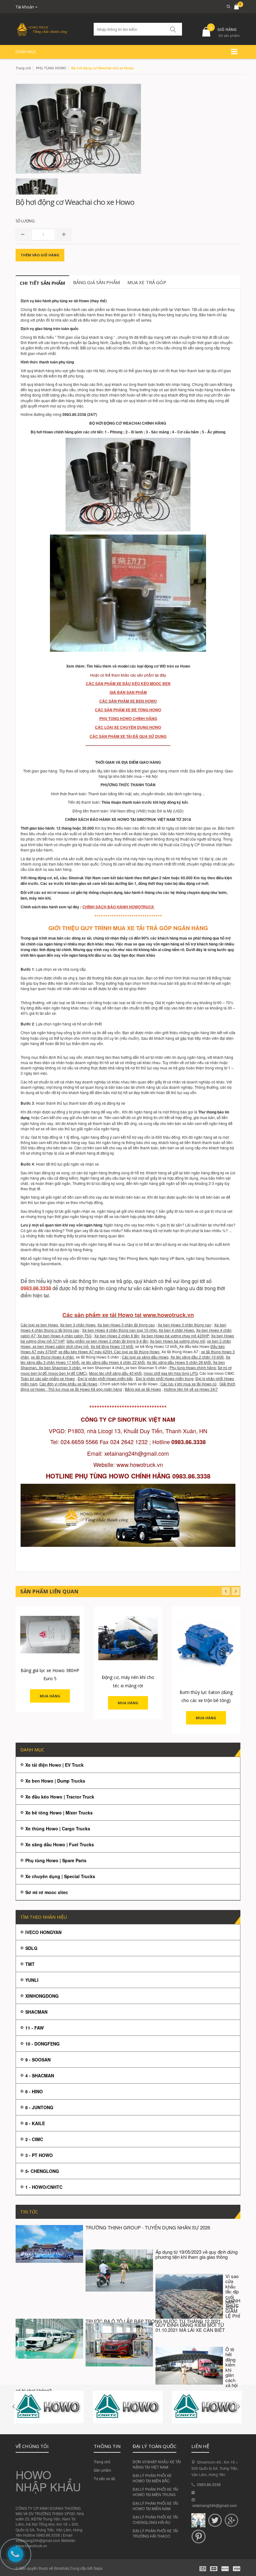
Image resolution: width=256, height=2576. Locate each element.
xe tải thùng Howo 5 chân (97, 1357)
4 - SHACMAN (40, 2075)
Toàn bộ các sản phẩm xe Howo (48, 1378)
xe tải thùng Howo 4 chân (52, 1357)
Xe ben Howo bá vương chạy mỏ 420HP (175, 1336)
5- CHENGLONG (42, 2171)
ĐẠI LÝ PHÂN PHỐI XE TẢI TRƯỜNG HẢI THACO (155, 2533)
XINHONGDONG (42, 1996)
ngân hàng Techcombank (207, 1258)
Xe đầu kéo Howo (194, 1346)
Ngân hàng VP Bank (167, 1258)
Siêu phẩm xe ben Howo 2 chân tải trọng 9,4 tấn (107, 1341)
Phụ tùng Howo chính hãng (193, 1367)
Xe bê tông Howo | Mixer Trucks (59, 1813)
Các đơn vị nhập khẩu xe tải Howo (68, 1384)
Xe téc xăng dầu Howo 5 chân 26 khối (179, 1362)
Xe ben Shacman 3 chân (60, 1367)
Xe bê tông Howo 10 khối (112, 1346)
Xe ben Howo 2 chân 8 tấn (117, 1336)
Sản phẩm (102, 2470)
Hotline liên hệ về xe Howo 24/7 (191, 1389)
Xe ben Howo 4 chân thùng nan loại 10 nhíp (119, 1330)
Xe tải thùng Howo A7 (180, 1352)
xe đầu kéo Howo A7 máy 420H (85, 1352)
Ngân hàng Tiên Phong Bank (123, 1258)
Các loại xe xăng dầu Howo (145, 1357)
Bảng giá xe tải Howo (143, 1389)
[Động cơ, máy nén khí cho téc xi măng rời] (128, 1638)
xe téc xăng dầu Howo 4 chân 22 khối (113, 1362)
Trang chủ (102, 2462)
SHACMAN (36, 2012)
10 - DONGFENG (42, 2044)
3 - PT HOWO (39, 2155)
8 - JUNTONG (39, 2107)
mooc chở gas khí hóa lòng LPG (171, 1373)
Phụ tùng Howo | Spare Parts (56, 1860)
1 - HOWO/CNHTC (44, 2187)
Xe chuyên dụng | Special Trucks (60, 1876)
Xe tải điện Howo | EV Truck (54, 1765)
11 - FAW (34, 2028)
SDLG (31, 1948)
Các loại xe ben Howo (39, 1325)
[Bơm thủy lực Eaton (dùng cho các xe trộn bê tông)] (206, 1646)
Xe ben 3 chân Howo (78, 1325)
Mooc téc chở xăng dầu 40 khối (115, 1373)
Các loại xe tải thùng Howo (137, 1352)
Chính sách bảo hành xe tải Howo (129, 1384)
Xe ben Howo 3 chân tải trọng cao (126, 1325)
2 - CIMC (34, 2139)
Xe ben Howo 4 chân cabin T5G (64, 1336)
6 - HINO (34, 2091)
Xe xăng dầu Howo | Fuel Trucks (60, 1844)
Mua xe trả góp (147, 282)
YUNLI (32, 1980)
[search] (226, 6)
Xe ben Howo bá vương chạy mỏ (177, 1341)
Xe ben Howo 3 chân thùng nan (185, 1325)
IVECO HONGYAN (43, 1932)
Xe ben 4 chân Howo (176, 1330)
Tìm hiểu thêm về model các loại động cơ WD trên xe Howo (138, 666)
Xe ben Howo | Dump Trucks (55, 1781)
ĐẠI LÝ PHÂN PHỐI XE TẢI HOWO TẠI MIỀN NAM (155, 2506)
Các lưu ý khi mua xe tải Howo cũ (189, 1384)
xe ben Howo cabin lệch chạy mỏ (61, 1346)
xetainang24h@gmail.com (215, 2505)
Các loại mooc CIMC (217, 1373)
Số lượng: (25, 221)
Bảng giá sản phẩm (96, 282)
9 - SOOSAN (38, 2060)
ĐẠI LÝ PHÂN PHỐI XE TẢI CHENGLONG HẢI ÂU (155, 2519)
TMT (30, 1964)
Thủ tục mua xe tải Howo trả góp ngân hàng (85, 1389)
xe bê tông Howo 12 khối (156, 1346)
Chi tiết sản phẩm (42, 283)
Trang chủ (23, 68)
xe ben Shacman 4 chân (103, 1367)
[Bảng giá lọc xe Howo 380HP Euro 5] (50, 1635)
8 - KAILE (35, 2123)
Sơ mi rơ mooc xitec (47, 1892)
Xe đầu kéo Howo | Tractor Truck (60, 1797)
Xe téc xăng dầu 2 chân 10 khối (197, 1357)
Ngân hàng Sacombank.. (42, 1263)
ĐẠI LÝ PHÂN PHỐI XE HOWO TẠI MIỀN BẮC (152, 2478)
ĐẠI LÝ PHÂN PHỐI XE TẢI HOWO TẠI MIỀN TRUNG (155, 2492)
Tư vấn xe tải (104, 2478)
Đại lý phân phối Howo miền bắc (105, 1378)
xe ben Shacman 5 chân (146, 1367)
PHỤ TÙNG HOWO (51, 68)
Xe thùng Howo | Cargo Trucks (58, 1828)
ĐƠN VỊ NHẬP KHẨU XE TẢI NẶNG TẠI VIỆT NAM (157, 2464)
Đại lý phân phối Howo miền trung (165, 1378)
